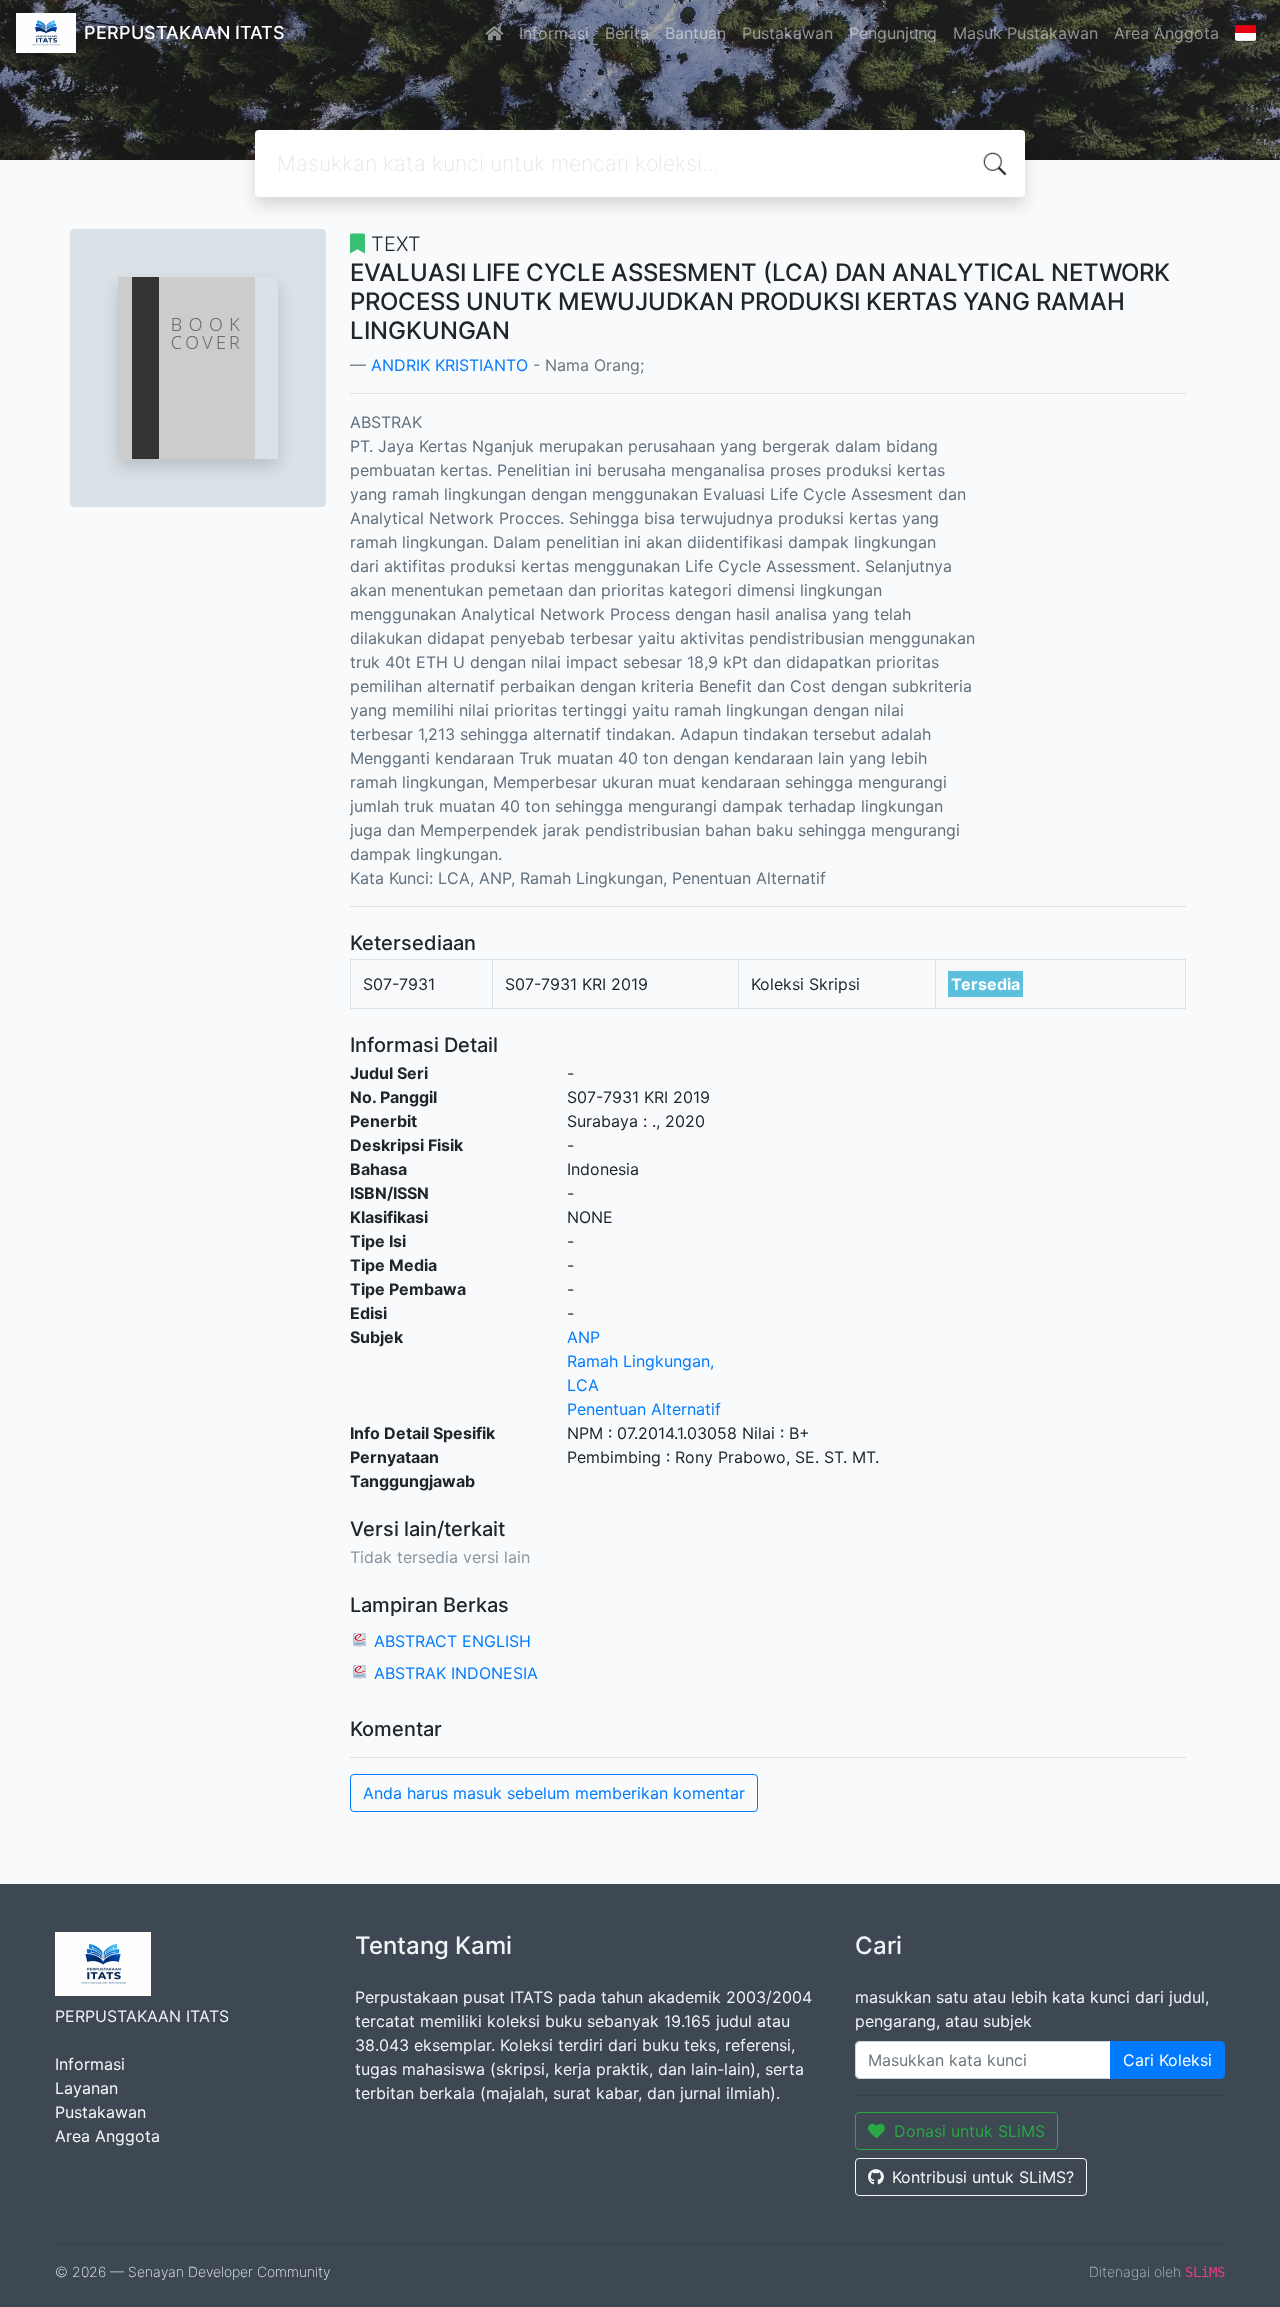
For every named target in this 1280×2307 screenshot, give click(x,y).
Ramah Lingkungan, (640, 1361)
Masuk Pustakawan (1025, 33)
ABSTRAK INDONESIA (456, 1673)
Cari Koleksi (1167, 2060)
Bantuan (695, 33)
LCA (583, 1385)
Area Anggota (1166, 33)
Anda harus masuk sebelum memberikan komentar (554, 1793)
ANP (583, 1337)
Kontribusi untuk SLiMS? (983, 2177)
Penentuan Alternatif (644, 1409)
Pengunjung (893, 33)
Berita (627, 33)
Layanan (86, 2088)
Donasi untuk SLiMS (969, 2131)
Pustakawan (787, 33)
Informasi (554, 33)
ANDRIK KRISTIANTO (449, 365)
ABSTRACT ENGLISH (452, 1641)
